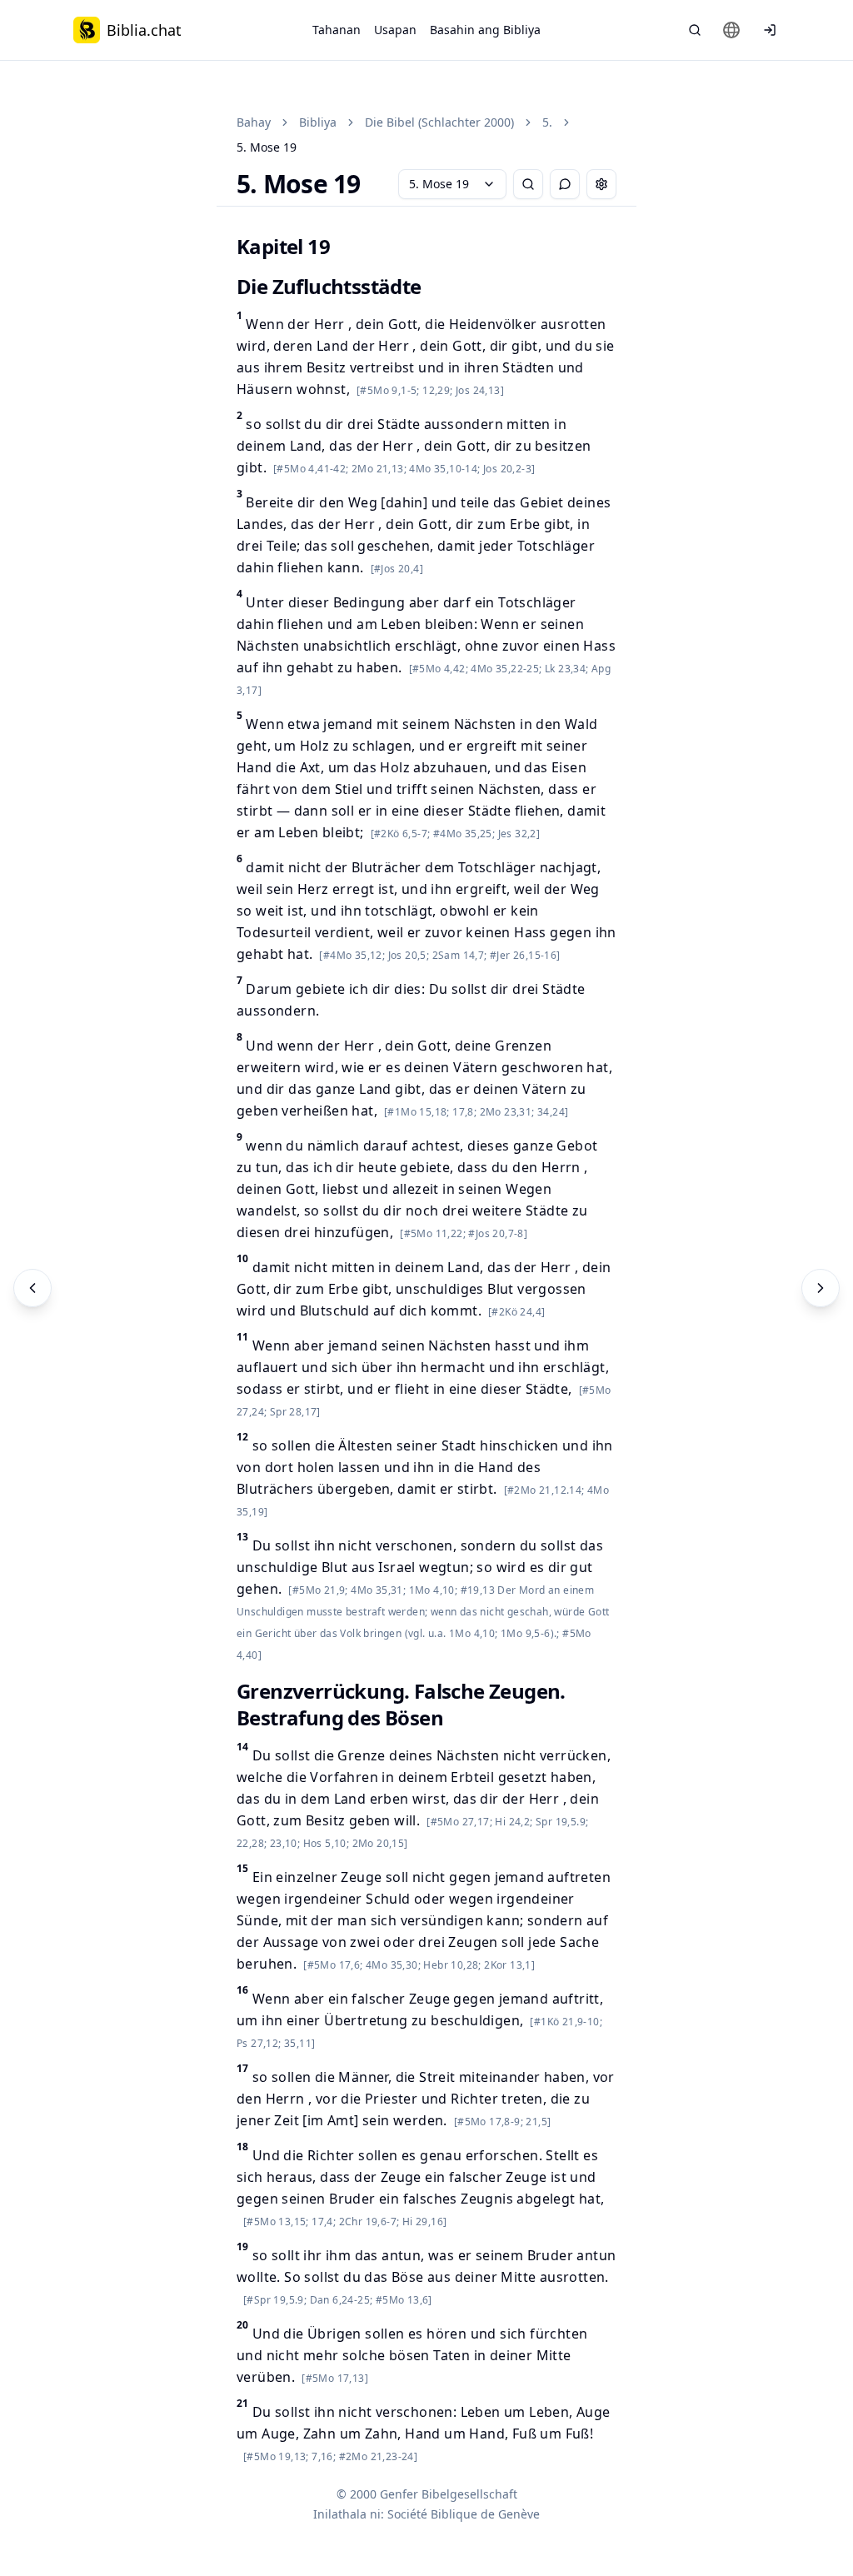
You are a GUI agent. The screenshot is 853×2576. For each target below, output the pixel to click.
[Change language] (731, 30)
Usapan (395, 30)
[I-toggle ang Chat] (565, 184)
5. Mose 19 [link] (267, 147)
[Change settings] (601, 184)
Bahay (254, 122)
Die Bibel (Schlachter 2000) (439, 122)
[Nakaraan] (32, 1288)
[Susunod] (821, 1288)
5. (547, 122)
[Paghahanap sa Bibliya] (695, 30)
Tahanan (337, 30)
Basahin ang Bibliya (485, 30)
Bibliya (318, 122)
